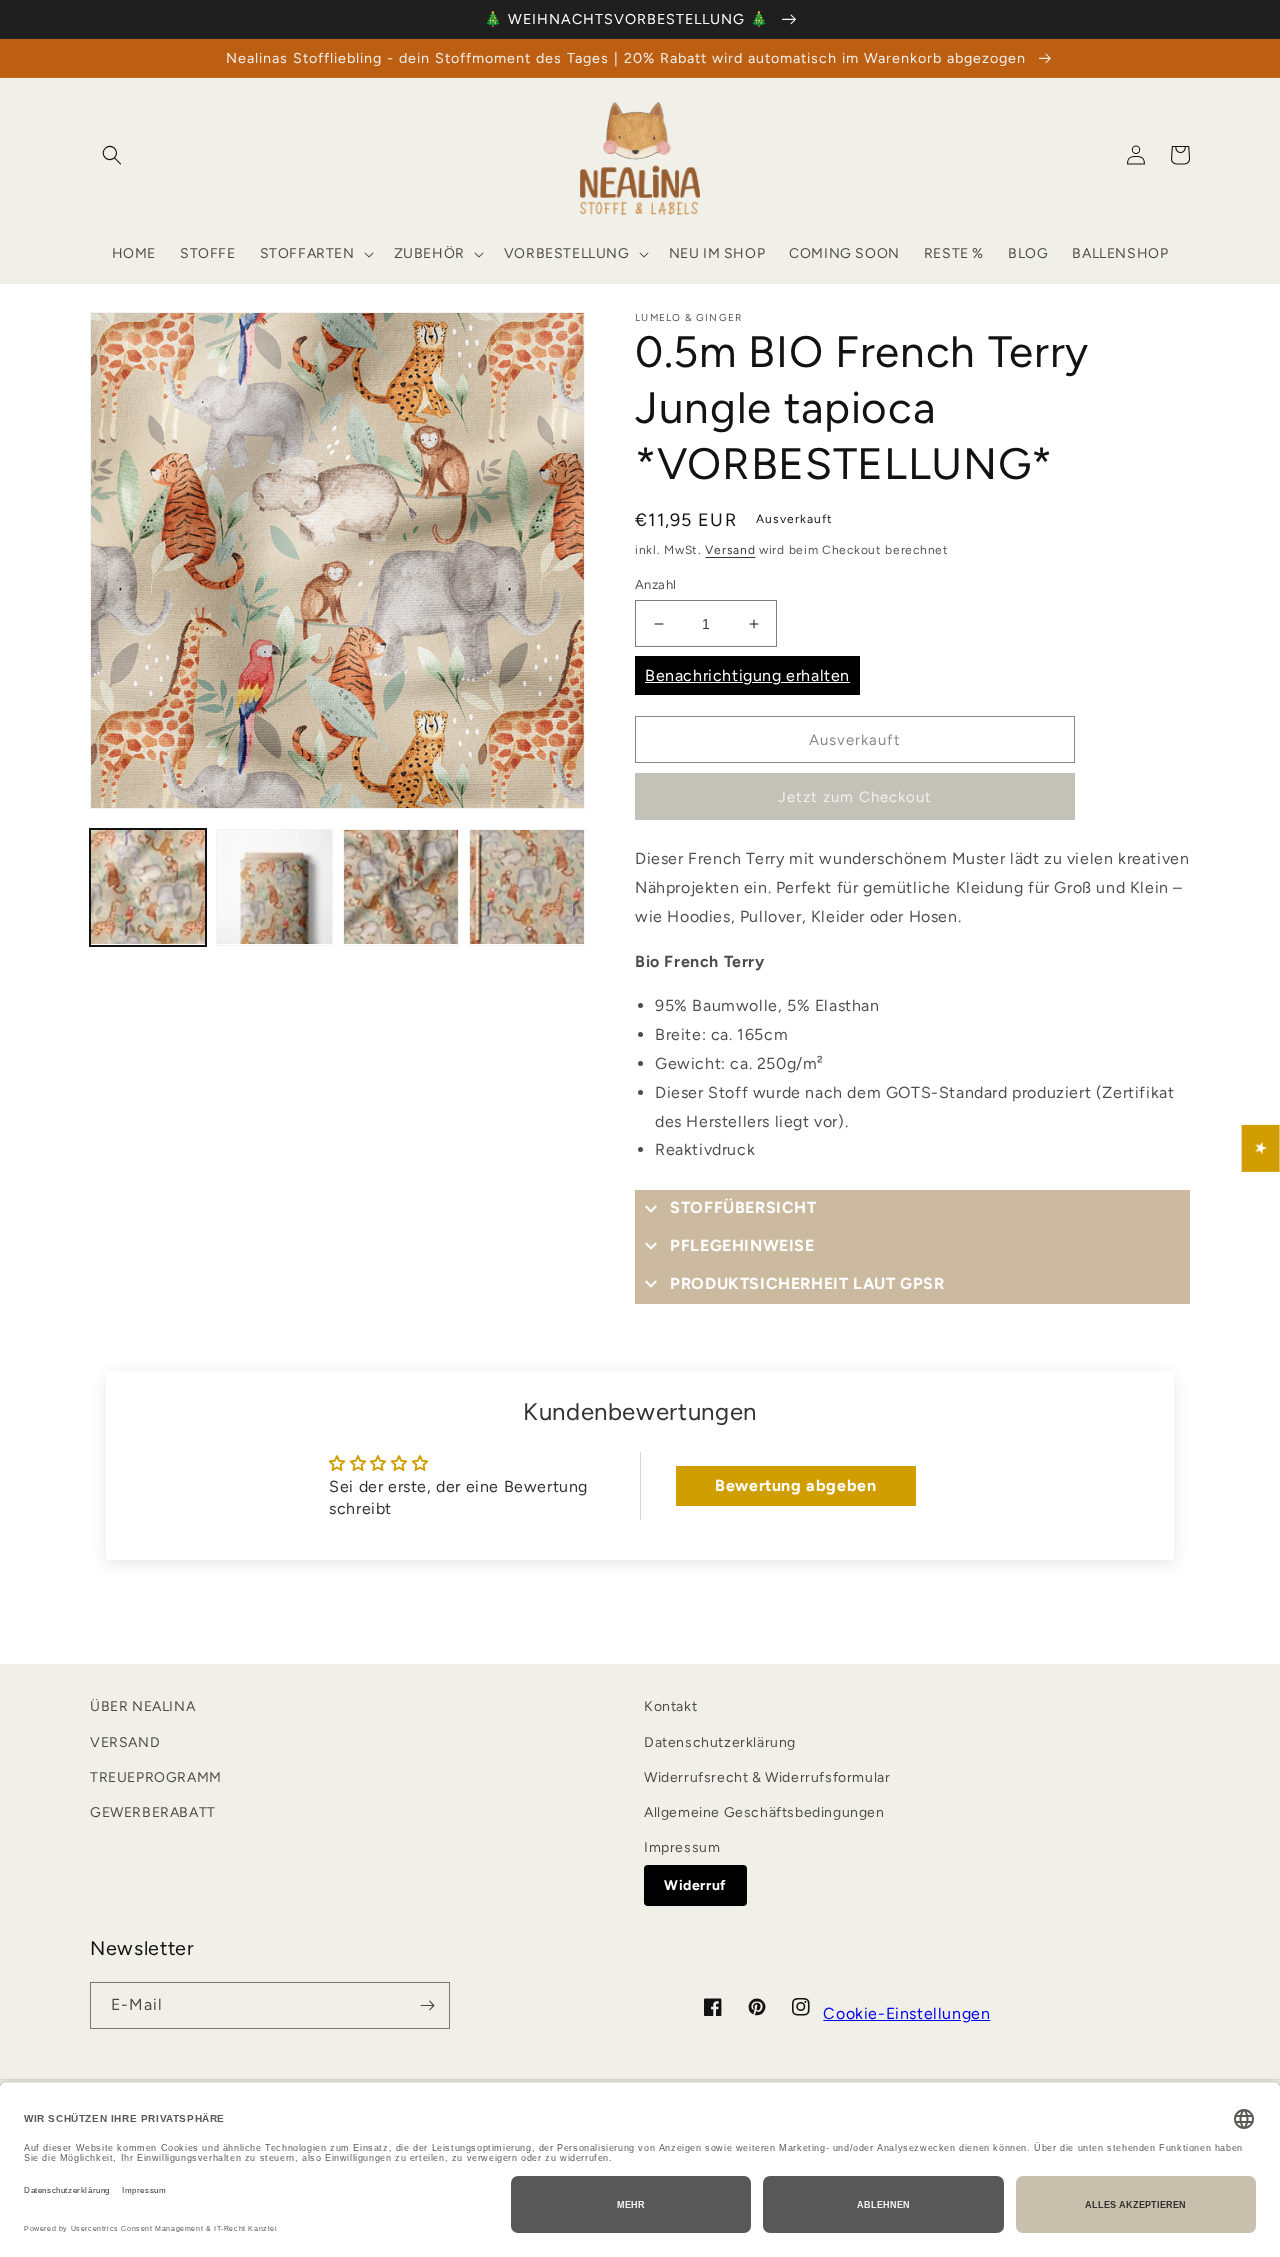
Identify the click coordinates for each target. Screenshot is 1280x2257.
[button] (112, 155)
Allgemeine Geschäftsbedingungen (764, 1812)
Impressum (682, 1847)
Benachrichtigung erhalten (747, 675)
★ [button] (1261, 1147)
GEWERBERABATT (153, 1812)
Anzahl (655, 584)
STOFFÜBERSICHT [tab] (743, 1207)
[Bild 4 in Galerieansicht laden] (527, 887)
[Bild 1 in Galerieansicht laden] (148, 887)
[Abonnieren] (427, 2005)
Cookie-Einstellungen (906, 2013)
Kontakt (670, 1706)
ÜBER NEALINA (142, 1706)
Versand (730, 550)
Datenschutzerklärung (720, 1742)
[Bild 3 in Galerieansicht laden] (401, 887)
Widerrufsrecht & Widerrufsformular (767, 1777)
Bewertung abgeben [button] (795, 1485)
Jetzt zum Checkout (855, 797)
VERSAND (125, 1742)
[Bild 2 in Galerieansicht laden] (274, 887)
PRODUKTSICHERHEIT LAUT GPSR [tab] (807, 1283)
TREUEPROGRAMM (156, 1777)
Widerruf (695, 1885)
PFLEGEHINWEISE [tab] (742, 1245)
